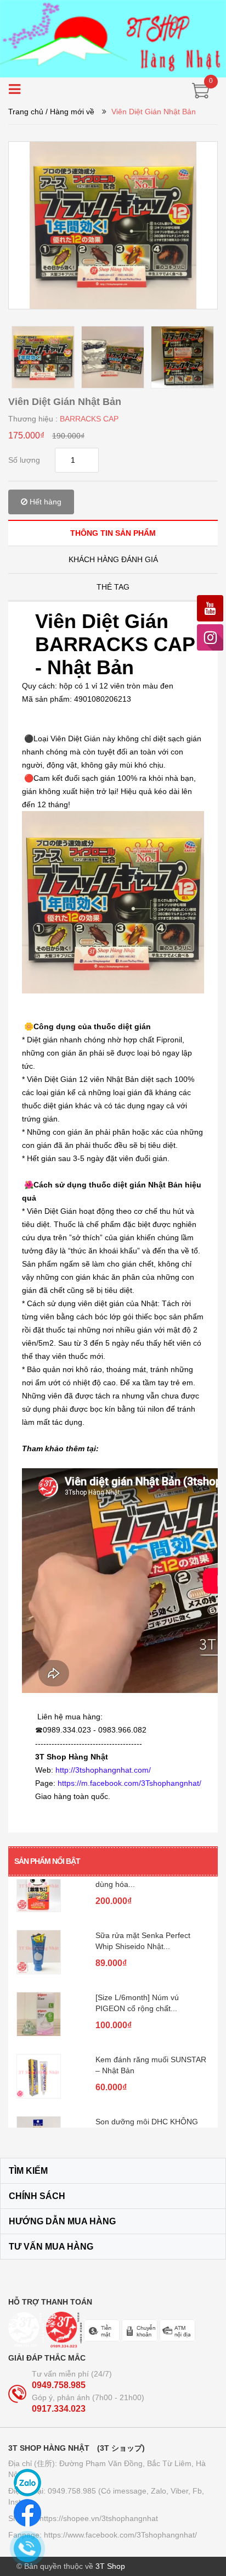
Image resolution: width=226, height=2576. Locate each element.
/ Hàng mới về (70, 112)
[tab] (113, 533)
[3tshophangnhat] (113, 38)
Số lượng (24, 460)
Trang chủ (26, 112)
